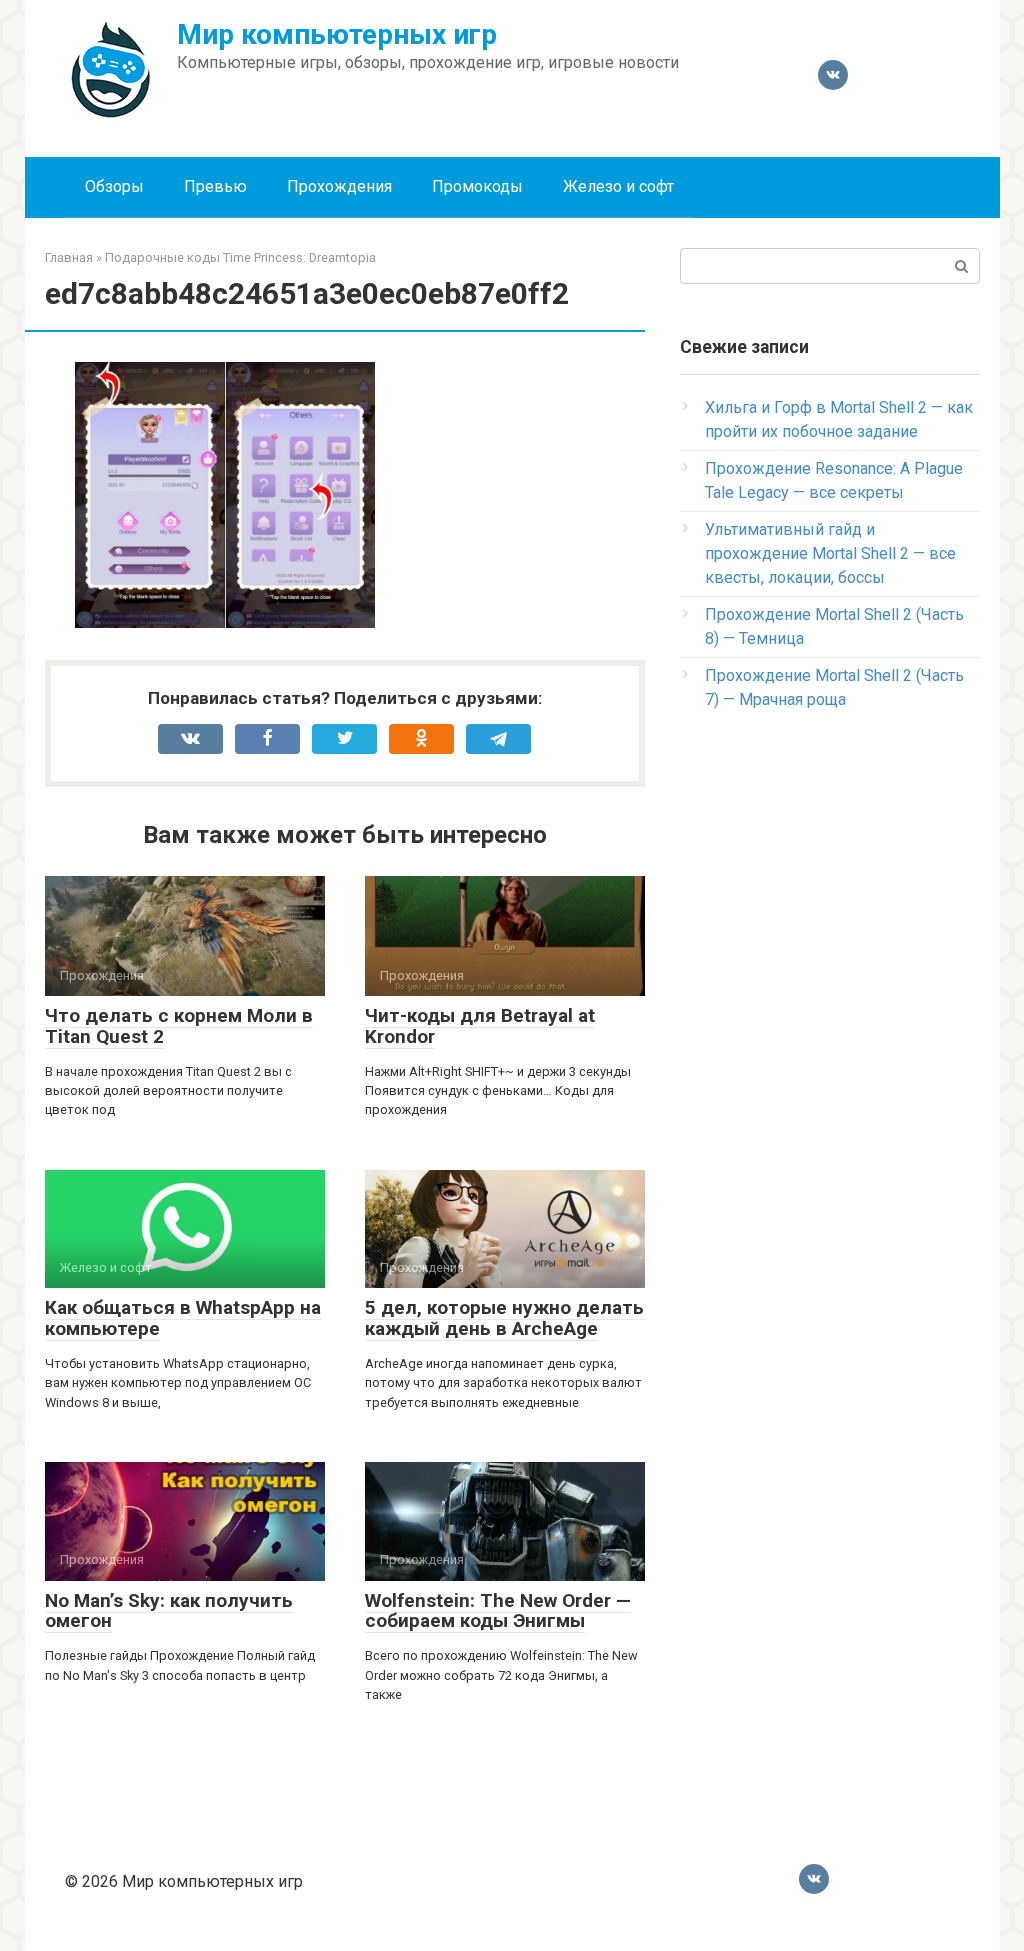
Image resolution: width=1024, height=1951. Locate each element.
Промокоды (477, 186)
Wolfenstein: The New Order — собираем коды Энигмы (498, 1611)
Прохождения (339, 186)
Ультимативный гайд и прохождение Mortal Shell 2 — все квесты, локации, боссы (830, 553)
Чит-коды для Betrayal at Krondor (480, 1026)
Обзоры (114, 186)
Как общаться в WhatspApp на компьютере (183, 1318)
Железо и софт (618, 186)
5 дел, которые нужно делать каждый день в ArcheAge (504, 1318)
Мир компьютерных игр (337, 34)
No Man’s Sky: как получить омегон (169, 1611)
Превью (215, 186)
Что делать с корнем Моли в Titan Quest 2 (179, 1026)
